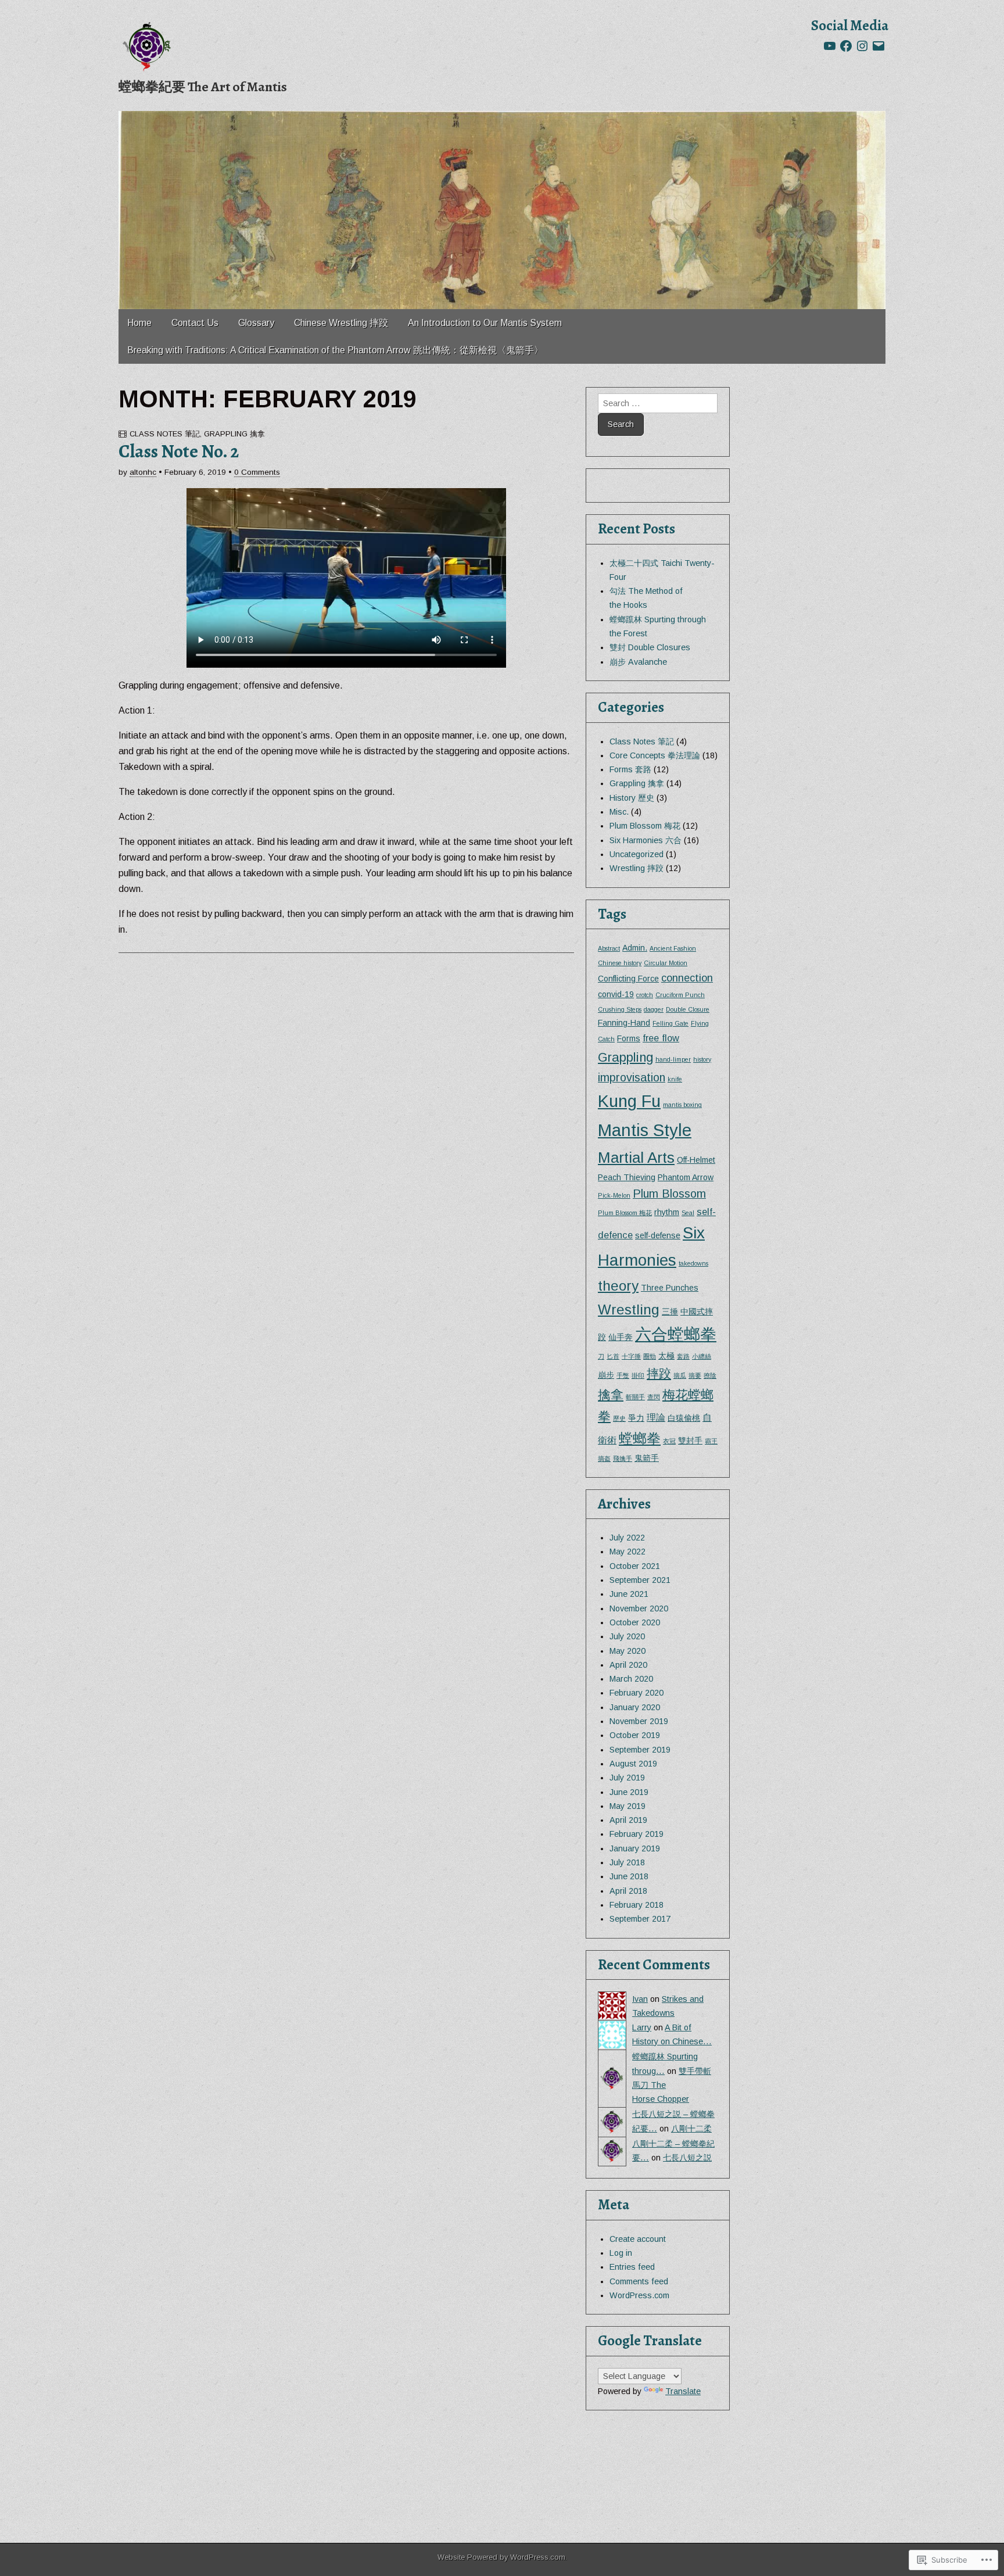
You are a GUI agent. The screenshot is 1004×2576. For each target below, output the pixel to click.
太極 (666, 1356)
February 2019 (637, 1834)
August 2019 (633, 1764)
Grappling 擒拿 (234, 434)
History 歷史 (632, 798)
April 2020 (628, 1665)
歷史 (619, 1418)
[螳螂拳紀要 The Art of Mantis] (148, 46)
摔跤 (659, 1373)
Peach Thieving (627, 1177)
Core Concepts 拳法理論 (655, 755)
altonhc (143, 472)
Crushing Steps (620, 1009)
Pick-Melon (614, 1195)
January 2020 (635, 1707)
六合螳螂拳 (676, 1334)
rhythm (667, 1212)
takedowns (693, 1263)
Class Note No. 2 (179, 451)
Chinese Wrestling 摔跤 (341, 323)
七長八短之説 (687, 2158)
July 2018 (627, 1862)
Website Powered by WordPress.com (501, 2557)
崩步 (606, 1375)
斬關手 (635, 1397)
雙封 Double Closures (650, 647)
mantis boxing (682, 1105)
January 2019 (635, 1848)
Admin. (635, 948)
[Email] (878, 46)
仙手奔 (621, 1337)
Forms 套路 (630, 769)
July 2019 (627, 1778)
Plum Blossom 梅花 (645, 826)
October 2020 (635, 1622)
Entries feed (632, 2267)
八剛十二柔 (691, 2129)
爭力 (636, 1418)
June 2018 (629, 1876)
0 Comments (257, 472)
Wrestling (629, 1310)
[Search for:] (658, 403)
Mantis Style (645, 1130)
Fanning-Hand (624, 1023)
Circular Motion (666, 963)
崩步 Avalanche (638, 662)
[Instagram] (862, 46)
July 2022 (627, 1538)
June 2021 (629, 1594)
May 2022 (627, 1552)
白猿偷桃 (684, 1418)
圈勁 (650, 1356)
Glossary (256, 323)
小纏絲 (702, 1356)
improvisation (632, 1077)
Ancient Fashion (673, 948)
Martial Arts (636, 1158)
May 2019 (627, 1806)
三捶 (670, 1312)
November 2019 (639, 1721)
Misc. (619, 812)
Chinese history (620, 963)
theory (618, 1286)
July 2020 (627, 1636)
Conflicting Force (628, 979)
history (702, 1059)
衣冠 (669, 1441)
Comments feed (639, 2281)
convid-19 (616, 994)
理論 (656, 1417)
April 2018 (628, 1891)
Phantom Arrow (686, 1177)
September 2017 (640, 1919)
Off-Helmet (696, 1160)
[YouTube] (830, 46)
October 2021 (635, 1566)
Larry (642, 2027)
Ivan (640, 1999)
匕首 (613, 1356)
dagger (654, 1009)
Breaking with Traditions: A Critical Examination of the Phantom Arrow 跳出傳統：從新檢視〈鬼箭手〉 (335, 350)
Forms (629, 1038)
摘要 (695, 1375)
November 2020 (639, 1608)
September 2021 (640, 1580)
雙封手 (690, 1441)
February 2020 (637, 1693)
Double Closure (688, 1009)
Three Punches (670, 1288)
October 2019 (635, 1735)
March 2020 (631, 1679)
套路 (683, 1356)
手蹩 (623, 1375)
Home (139, 323)
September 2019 (640, 1750)
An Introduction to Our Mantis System (485, 323)
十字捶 (631, 1356)
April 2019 (628, 1820)
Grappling (625, 1057)
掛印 (638, 1375)
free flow (661, 1038)
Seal (688, 1213)
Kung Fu (629, 1101)
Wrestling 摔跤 (637, 868)
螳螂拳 (640, 1439)
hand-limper (673, 1059)
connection (687, 978)
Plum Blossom (669, 1194)
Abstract (609, 948)
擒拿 (611, 1395)
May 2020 (627, 1651)
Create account (638, 2239)
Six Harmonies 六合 (646, 840)
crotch (645, 995)
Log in (621, 2253)
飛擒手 (623, 1459)
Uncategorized (637, 854)
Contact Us (195, 323)
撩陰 (710, 1375)
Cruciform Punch (680, 995)
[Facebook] (846, 46)
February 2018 (637, 1905)
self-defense (658, 1235)
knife (675, 1079)
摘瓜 (680, 1375)
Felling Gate (670, 1023)
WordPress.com (639, 2295)
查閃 (654, 1397)
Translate (683, 2391)
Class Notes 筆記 (165, 434)
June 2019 (629, 1792)
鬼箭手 (647, 1458)
